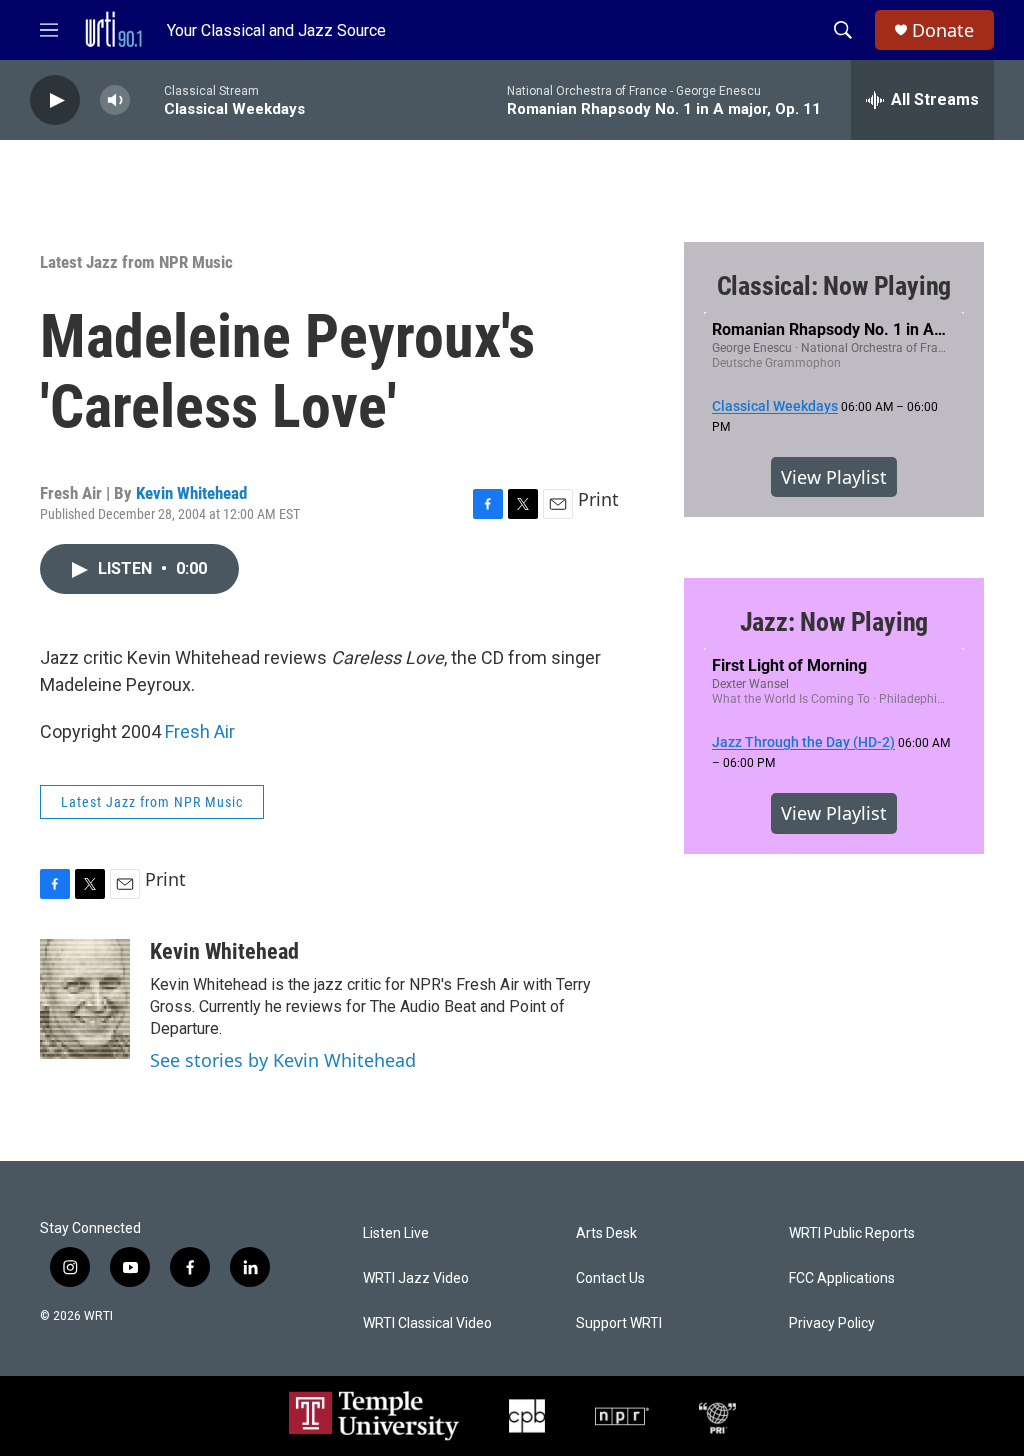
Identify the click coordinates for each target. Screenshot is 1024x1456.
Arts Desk (606, 1233)
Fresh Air (200, 731)
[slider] (147, 99)
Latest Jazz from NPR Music (136, 262)
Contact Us (610, 1278)
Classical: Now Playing (834, 286)
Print (598, 499)
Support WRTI (619, 1323)
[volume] (115, 100)
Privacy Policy (832, 1323)
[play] (55, 100)
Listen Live (396, 1233)
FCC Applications (842, 1278)
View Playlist (834, 477)
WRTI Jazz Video (416, 1278)
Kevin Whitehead (191, 493)
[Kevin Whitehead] (85, 999)
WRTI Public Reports (852, 1233)
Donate (943, 30)
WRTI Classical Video (427, 1323)
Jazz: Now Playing (834, 622)
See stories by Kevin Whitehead (283, 1060)
